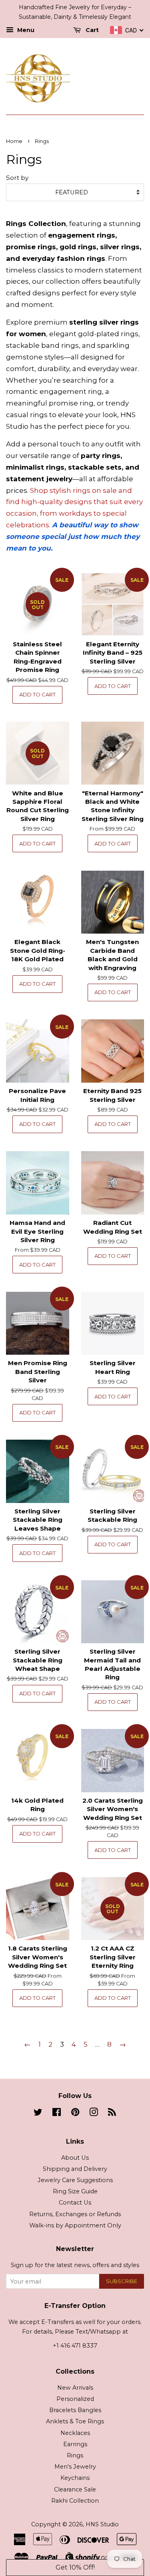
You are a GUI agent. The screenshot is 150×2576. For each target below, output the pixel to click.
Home (14, 141)
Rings (75, 2455)
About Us (75, 2158)
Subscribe (122, 2281)
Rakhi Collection (75, 2501)
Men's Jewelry (75, 2467)
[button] (75, 2568)
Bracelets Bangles (75, 2410)
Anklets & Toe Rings (75, 2421)
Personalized (75, 2399)
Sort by (17, 178)
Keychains (75, 2478)
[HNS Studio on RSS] (112, 2114)
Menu (25, 30)
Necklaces (75, 2433)
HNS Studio (102, 2524)
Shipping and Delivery (75, 2169)
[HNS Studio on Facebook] (57, 2114)
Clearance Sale (75, 2489)
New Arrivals (75, 2388)
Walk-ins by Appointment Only (75, 2225)
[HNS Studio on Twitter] (38, 2114)
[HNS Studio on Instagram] (94, 2114)
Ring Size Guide (75, 2191)
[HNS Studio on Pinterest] (75, 2114)
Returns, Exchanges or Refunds (75, 2214)
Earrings (75, 2444)
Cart (91, 30)
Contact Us (75, 2203)
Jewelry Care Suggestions (75, 2180)
